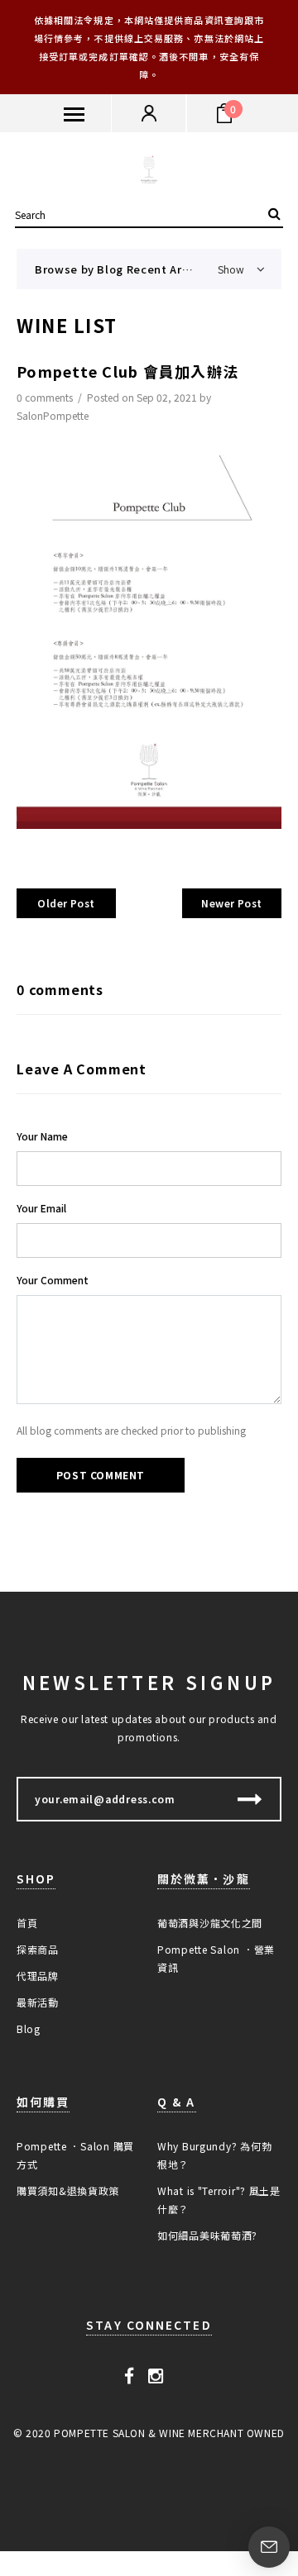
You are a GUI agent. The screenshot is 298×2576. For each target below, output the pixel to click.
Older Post (66, 903)
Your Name (42, 1136)
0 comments (46, 397)
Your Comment (53, 1280)
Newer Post (232, 903)
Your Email (41, 1208)
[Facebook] (130, 2374)
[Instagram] (156, 2374)
